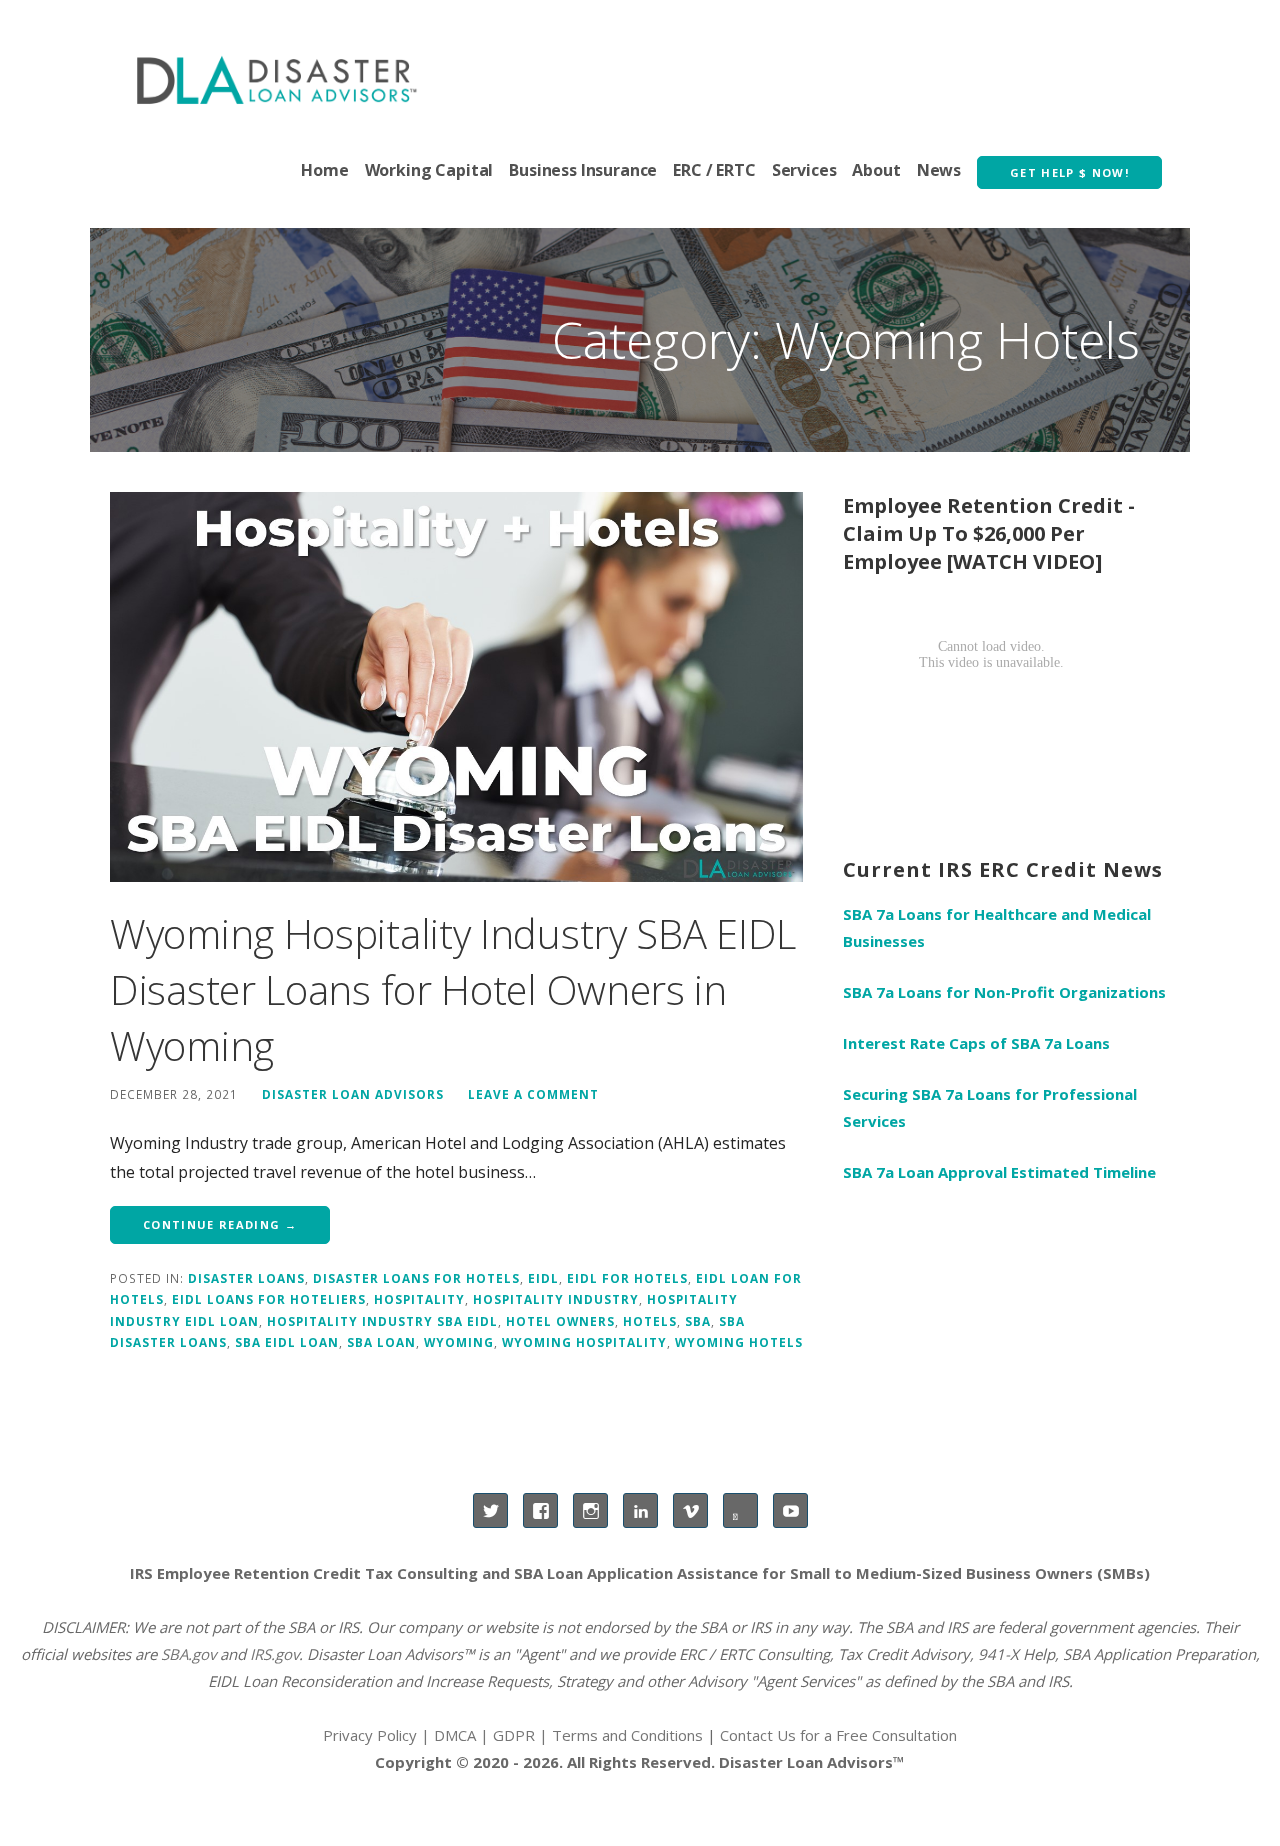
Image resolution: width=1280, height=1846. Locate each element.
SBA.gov (188, 1654)
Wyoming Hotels (739, 1342)
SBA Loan (381, 1342)
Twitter (490, 1510)
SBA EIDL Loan (287, 1342)
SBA (698, 1321)
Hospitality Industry (556, 1299)
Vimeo (690, 1510)
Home (324, 170)
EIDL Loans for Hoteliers (269, 1299)
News (939, 170)
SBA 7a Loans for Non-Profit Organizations (1004, 992)
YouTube (790, 1510)
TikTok (740, 1510)
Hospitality (419, 1299)
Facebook (540, 1510)
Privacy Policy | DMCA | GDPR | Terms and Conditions (513, 1735)
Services (804, 170)
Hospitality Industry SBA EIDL (382, 1321)
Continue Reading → (220, 1224)
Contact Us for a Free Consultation (838, 1735)
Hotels (650, 1321)
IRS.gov (274, 1654)
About (876, 170)
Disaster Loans (246, 1278)
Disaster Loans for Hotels (416, 1278)
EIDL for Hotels (627, 1278)
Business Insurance (583, 170)
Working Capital (429, 170)
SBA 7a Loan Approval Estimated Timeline (999, 1172)
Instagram (590, 1510)
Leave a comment (533, 1094)
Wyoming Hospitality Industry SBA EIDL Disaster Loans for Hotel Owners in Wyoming (453, 989)
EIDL (543, 1278)
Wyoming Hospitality (584, 1342)
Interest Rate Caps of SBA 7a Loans (976, 1043)
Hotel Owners (560, 1321)
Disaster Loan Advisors (353, 1094)
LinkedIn (640, 1510)
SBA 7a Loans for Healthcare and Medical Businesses (997, 927)
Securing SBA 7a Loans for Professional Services (990, 1107)
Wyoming (459, 1342)
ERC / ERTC (714, 170)
